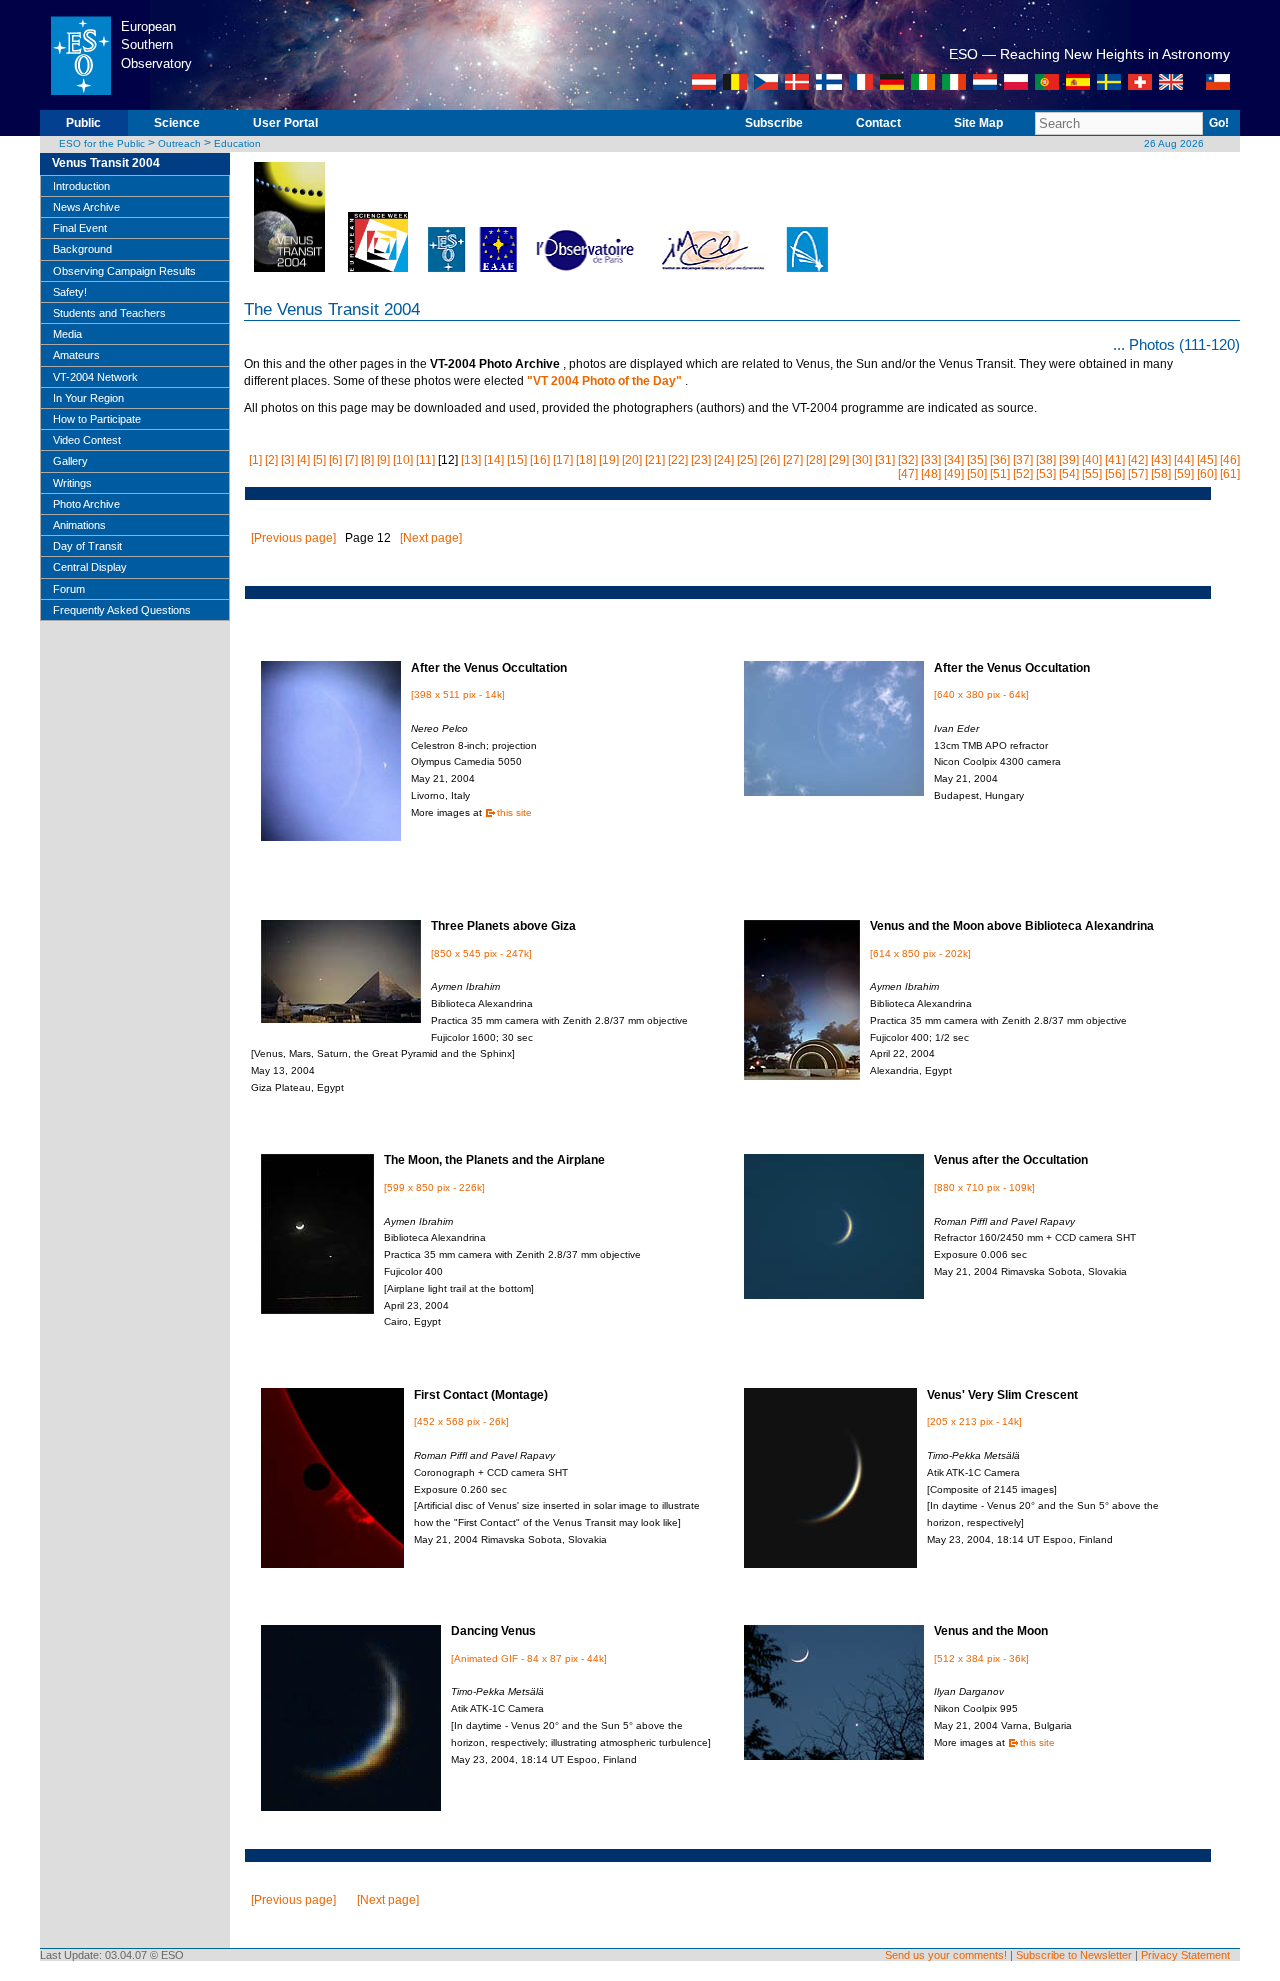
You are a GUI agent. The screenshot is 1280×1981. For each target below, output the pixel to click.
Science (177, 123)
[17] (563, 460)
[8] (367, 460)
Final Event (80, 228)
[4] (303, 460)
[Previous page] (293, 538)
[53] (1046, 474)
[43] (1161, 460)
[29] (839, 460)
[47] (908, 474)
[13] (471, 460)
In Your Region (88, 398)
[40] (1092, 460)
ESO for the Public (102, 143)
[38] (1046, 460)
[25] (747, 460)
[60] (1207, 474)
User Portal (285, 123)
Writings (72, 483)
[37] (1023, 460)
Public (83, 123)
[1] (255, 460)
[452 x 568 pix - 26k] (461, 1421)
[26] (770, 460)
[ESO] (80, 106)
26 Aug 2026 (1174, 143)
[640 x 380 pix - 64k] (981, 694)
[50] (977, 474)
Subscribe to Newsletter (1074, 1955)
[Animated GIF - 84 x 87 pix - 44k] (529, 1658)
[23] (701, 460)
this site (514, 812)
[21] (655, 460)
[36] (1000, 460)
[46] (1230, 460)
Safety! (70, 292)
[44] (1184, 460)
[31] (885, 460)
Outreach (179, 143)
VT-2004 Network (95, 377)
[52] (1023, 474)
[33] (931, 460)
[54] (1069, 474)
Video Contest (87, 440)
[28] (816, 460)
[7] (351, 460)
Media (67, 334)
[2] (271, 460)
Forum (69, 589)
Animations (79, 525)
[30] (862, 460)
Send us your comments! (946, 1955)
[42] (1138, 460)
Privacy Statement (1185, 1955)
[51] (1000, 474)
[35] (977, 460)
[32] (908, 460)
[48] (931, 474)
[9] (383, 460)
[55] (1092, 474)
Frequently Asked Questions (122, 610)
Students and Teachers (109, 313)
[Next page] (431, 538)
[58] (1161, 474)
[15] (517, 460)
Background (82, 249)
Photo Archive (86, 504)
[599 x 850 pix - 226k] (434, 1187)
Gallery (70, 461)
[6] (335, 460)
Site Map (978, 123)
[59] (1184, 474)
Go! (1219, 123)
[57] (1138, 474)
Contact (878, 123)
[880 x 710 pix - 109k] (984, 1187)
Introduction (81, 186)
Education (237, 143)
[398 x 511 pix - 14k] (458, 694)
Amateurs (76, 355)
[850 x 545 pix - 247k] (481, 953)
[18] (586, 460)
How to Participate (97, 419)
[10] (403, 460)
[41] (1115, 460)
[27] (793, 460)
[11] (425, 460)
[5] (319, 460)
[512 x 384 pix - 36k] (981, 1658)
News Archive (86, 207)
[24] (724, 460)
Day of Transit (87, 546)
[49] (954, 474)
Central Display (90, 567)
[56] (1115, 474)
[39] (1069, 460)
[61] (1230, 474)
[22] (678, 460)
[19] (609, 460)
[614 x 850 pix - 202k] (920, 953)
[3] (287, 460)
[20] (632, 460)
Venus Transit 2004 (106, 163)
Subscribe (774, 123)
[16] (540, 460)
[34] (954, 460)
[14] (494, 460)
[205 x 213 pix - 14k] (974, 1421)
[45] (1207, 460)
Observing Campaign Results (124, 271)
